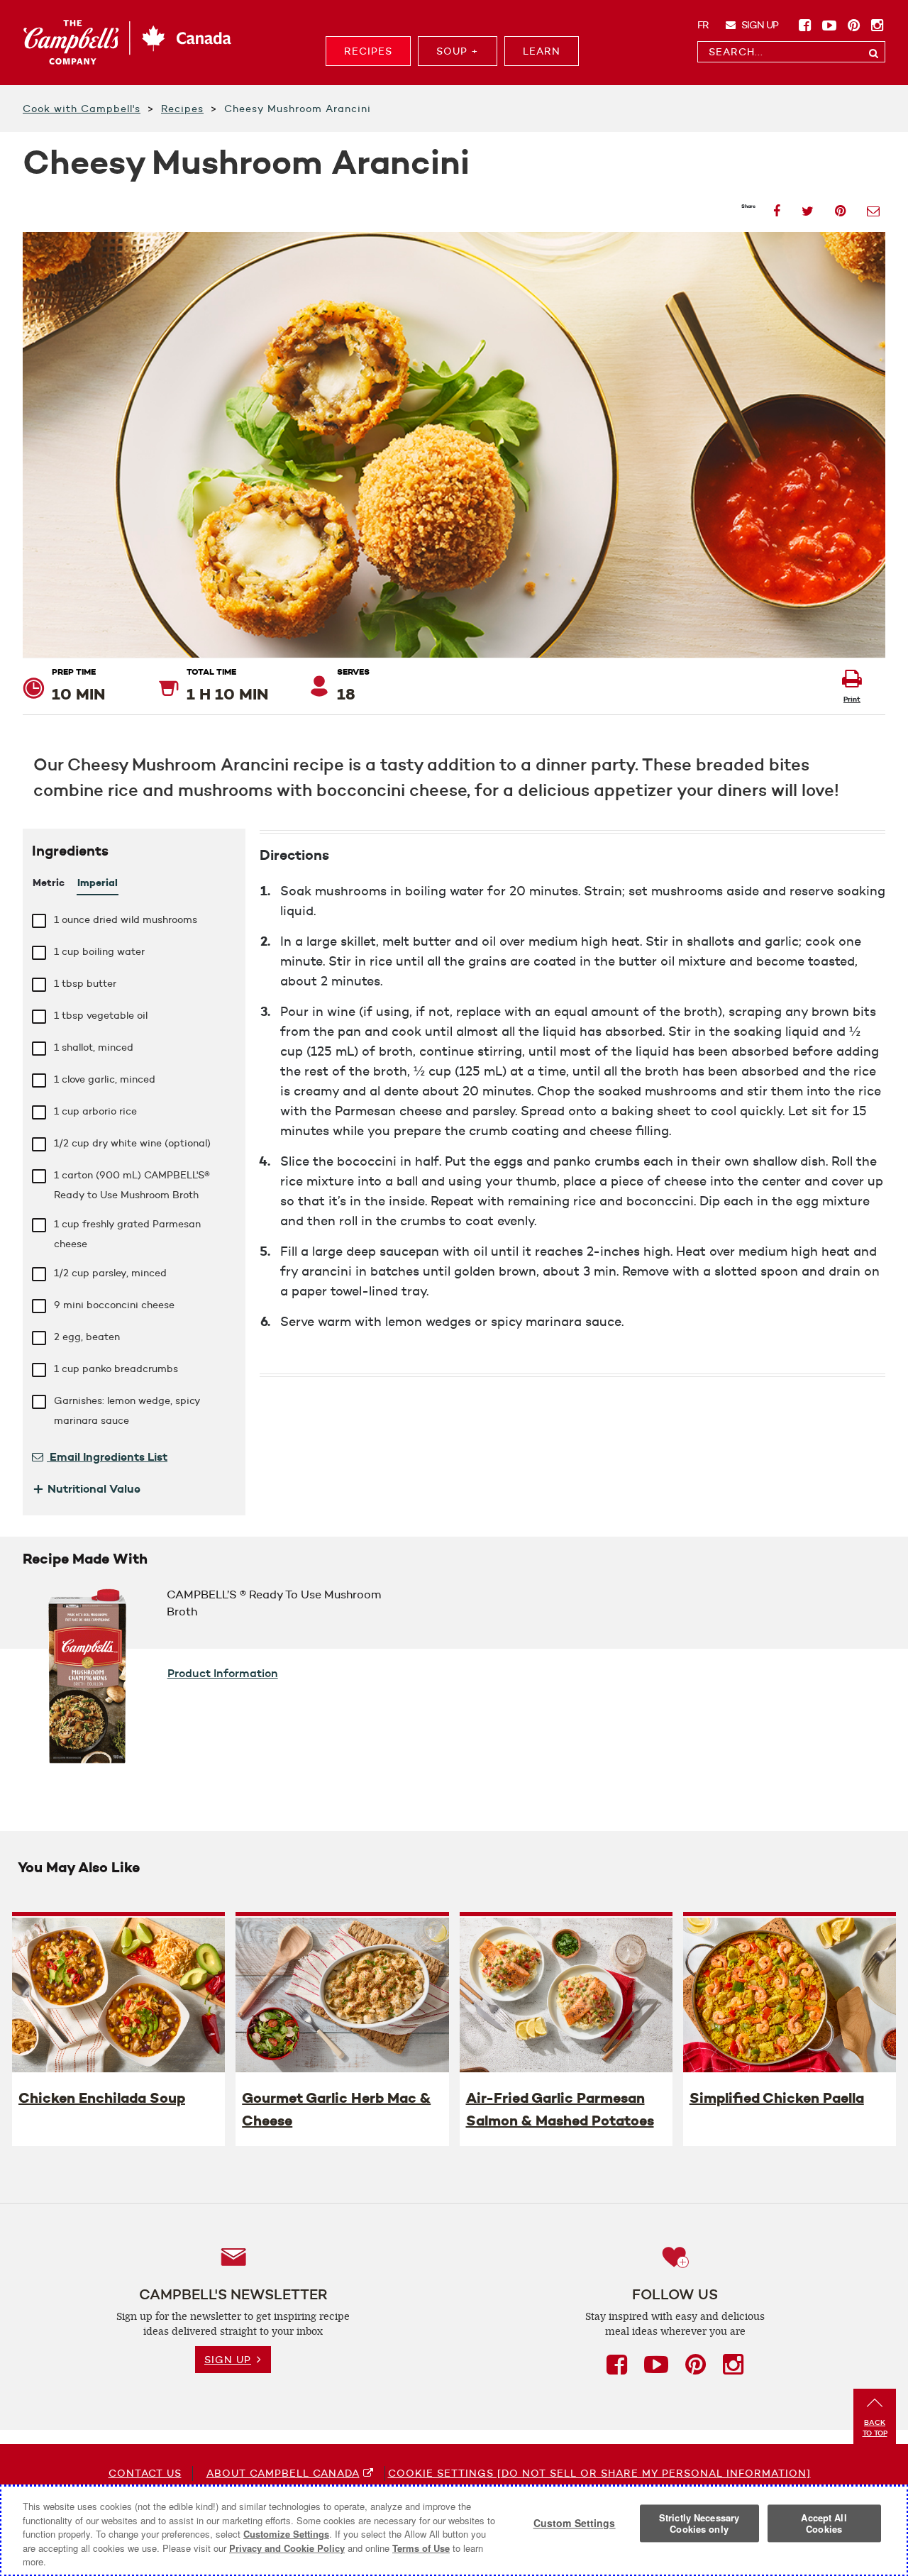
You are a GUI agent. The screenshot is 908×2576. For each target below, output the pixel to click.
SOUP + (458, 51)
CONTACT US (145, 2473)
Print (852, 699)
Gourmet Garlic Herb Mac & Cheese (336, 2109)
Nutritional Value (86, 1488)
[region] (454, 2531)
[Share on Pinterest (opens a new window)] (840, 207)
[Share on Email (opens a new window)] (873, 207)
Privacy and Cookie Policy (287, 2548)
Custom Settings (575, 2524)
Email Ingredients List (107, 1456)
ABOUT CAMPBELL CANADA (283, 2473)
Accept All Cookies (824, 2524)
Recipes (182, 109)
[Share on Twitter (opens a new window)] (808, 207)
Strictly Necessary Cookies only (699, 2524)
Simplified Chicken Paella (777, 2098)
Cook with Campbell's (82, 109)
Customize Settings (286, 2534)
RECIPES (368, 51)
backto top (875, 2428)
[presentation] (118, 1994)
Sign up (759, 25)
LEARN (542, 51)
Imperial (98, 883)
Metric (49, 883)
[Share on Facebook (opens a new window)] (777, 207)
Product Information (223, 1673)
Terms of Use (421, 2548)
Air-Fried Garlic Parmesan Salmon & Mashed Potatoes (560, 2109)
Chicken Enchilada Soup (102, 2098)
